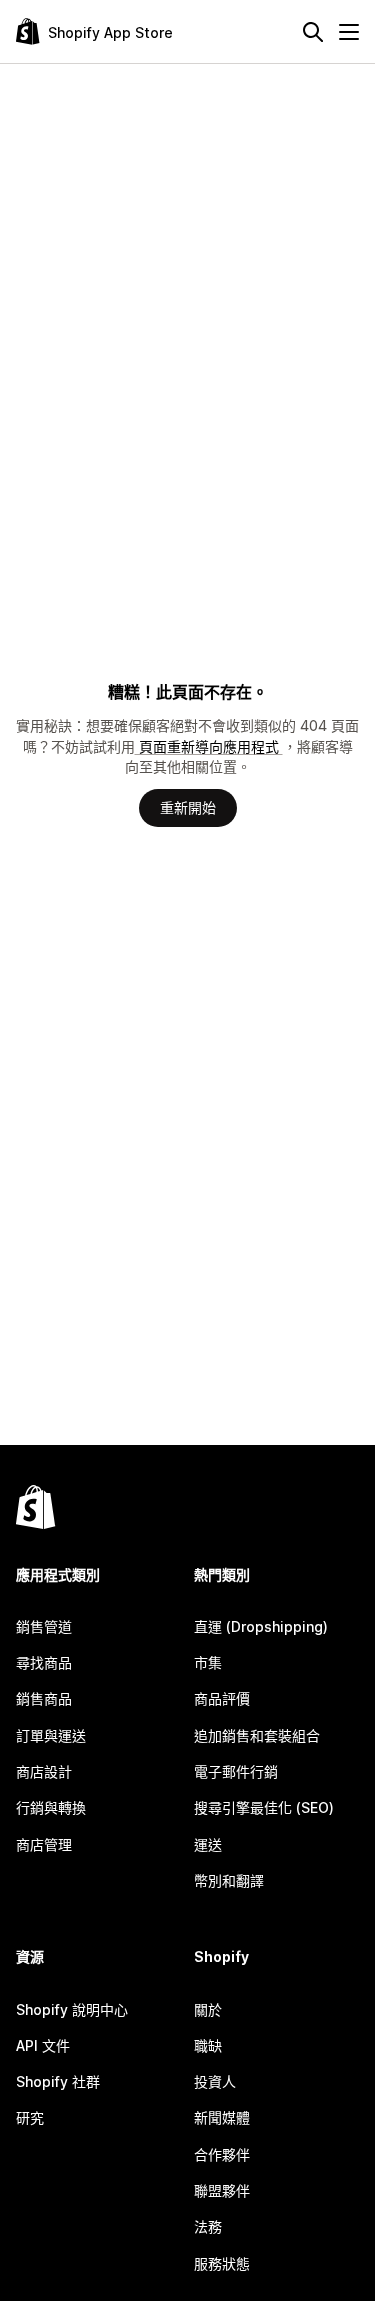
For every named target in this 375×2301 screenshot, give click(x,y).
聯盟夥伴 (222, 2190)
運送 (208, 1844)
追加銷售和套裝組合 (257, 1735)
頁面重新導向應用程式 (209, 746)
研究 (30, 2117)
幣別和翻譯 (229, 1880)
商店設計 (44, 1771)
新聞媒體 (222, 2117)
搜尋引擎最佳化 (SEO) (264, 1807)
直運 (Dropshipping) (261, 1626)
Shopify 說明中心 (72, 2009)
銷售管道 (44, 1626)
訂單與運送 (51, 1735)
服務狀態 (222, 2263)
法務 (208, 2226)
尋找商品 (44, 1662)
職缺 (208, 2045)
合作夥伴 (222, 2154)
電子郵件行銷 (236, 1771)
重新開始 (188, 807)
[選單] (349, 32)
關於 (208, 2009)
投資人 (215, 2081)
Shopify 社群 (58, 2081)
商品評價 (222, 1698)
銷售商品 (44, 1698)
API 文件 (43, 2045)
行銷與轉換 (51, 1807)
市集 (208, 1662)
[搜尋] (313, 32)
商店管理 (44, 1844)
